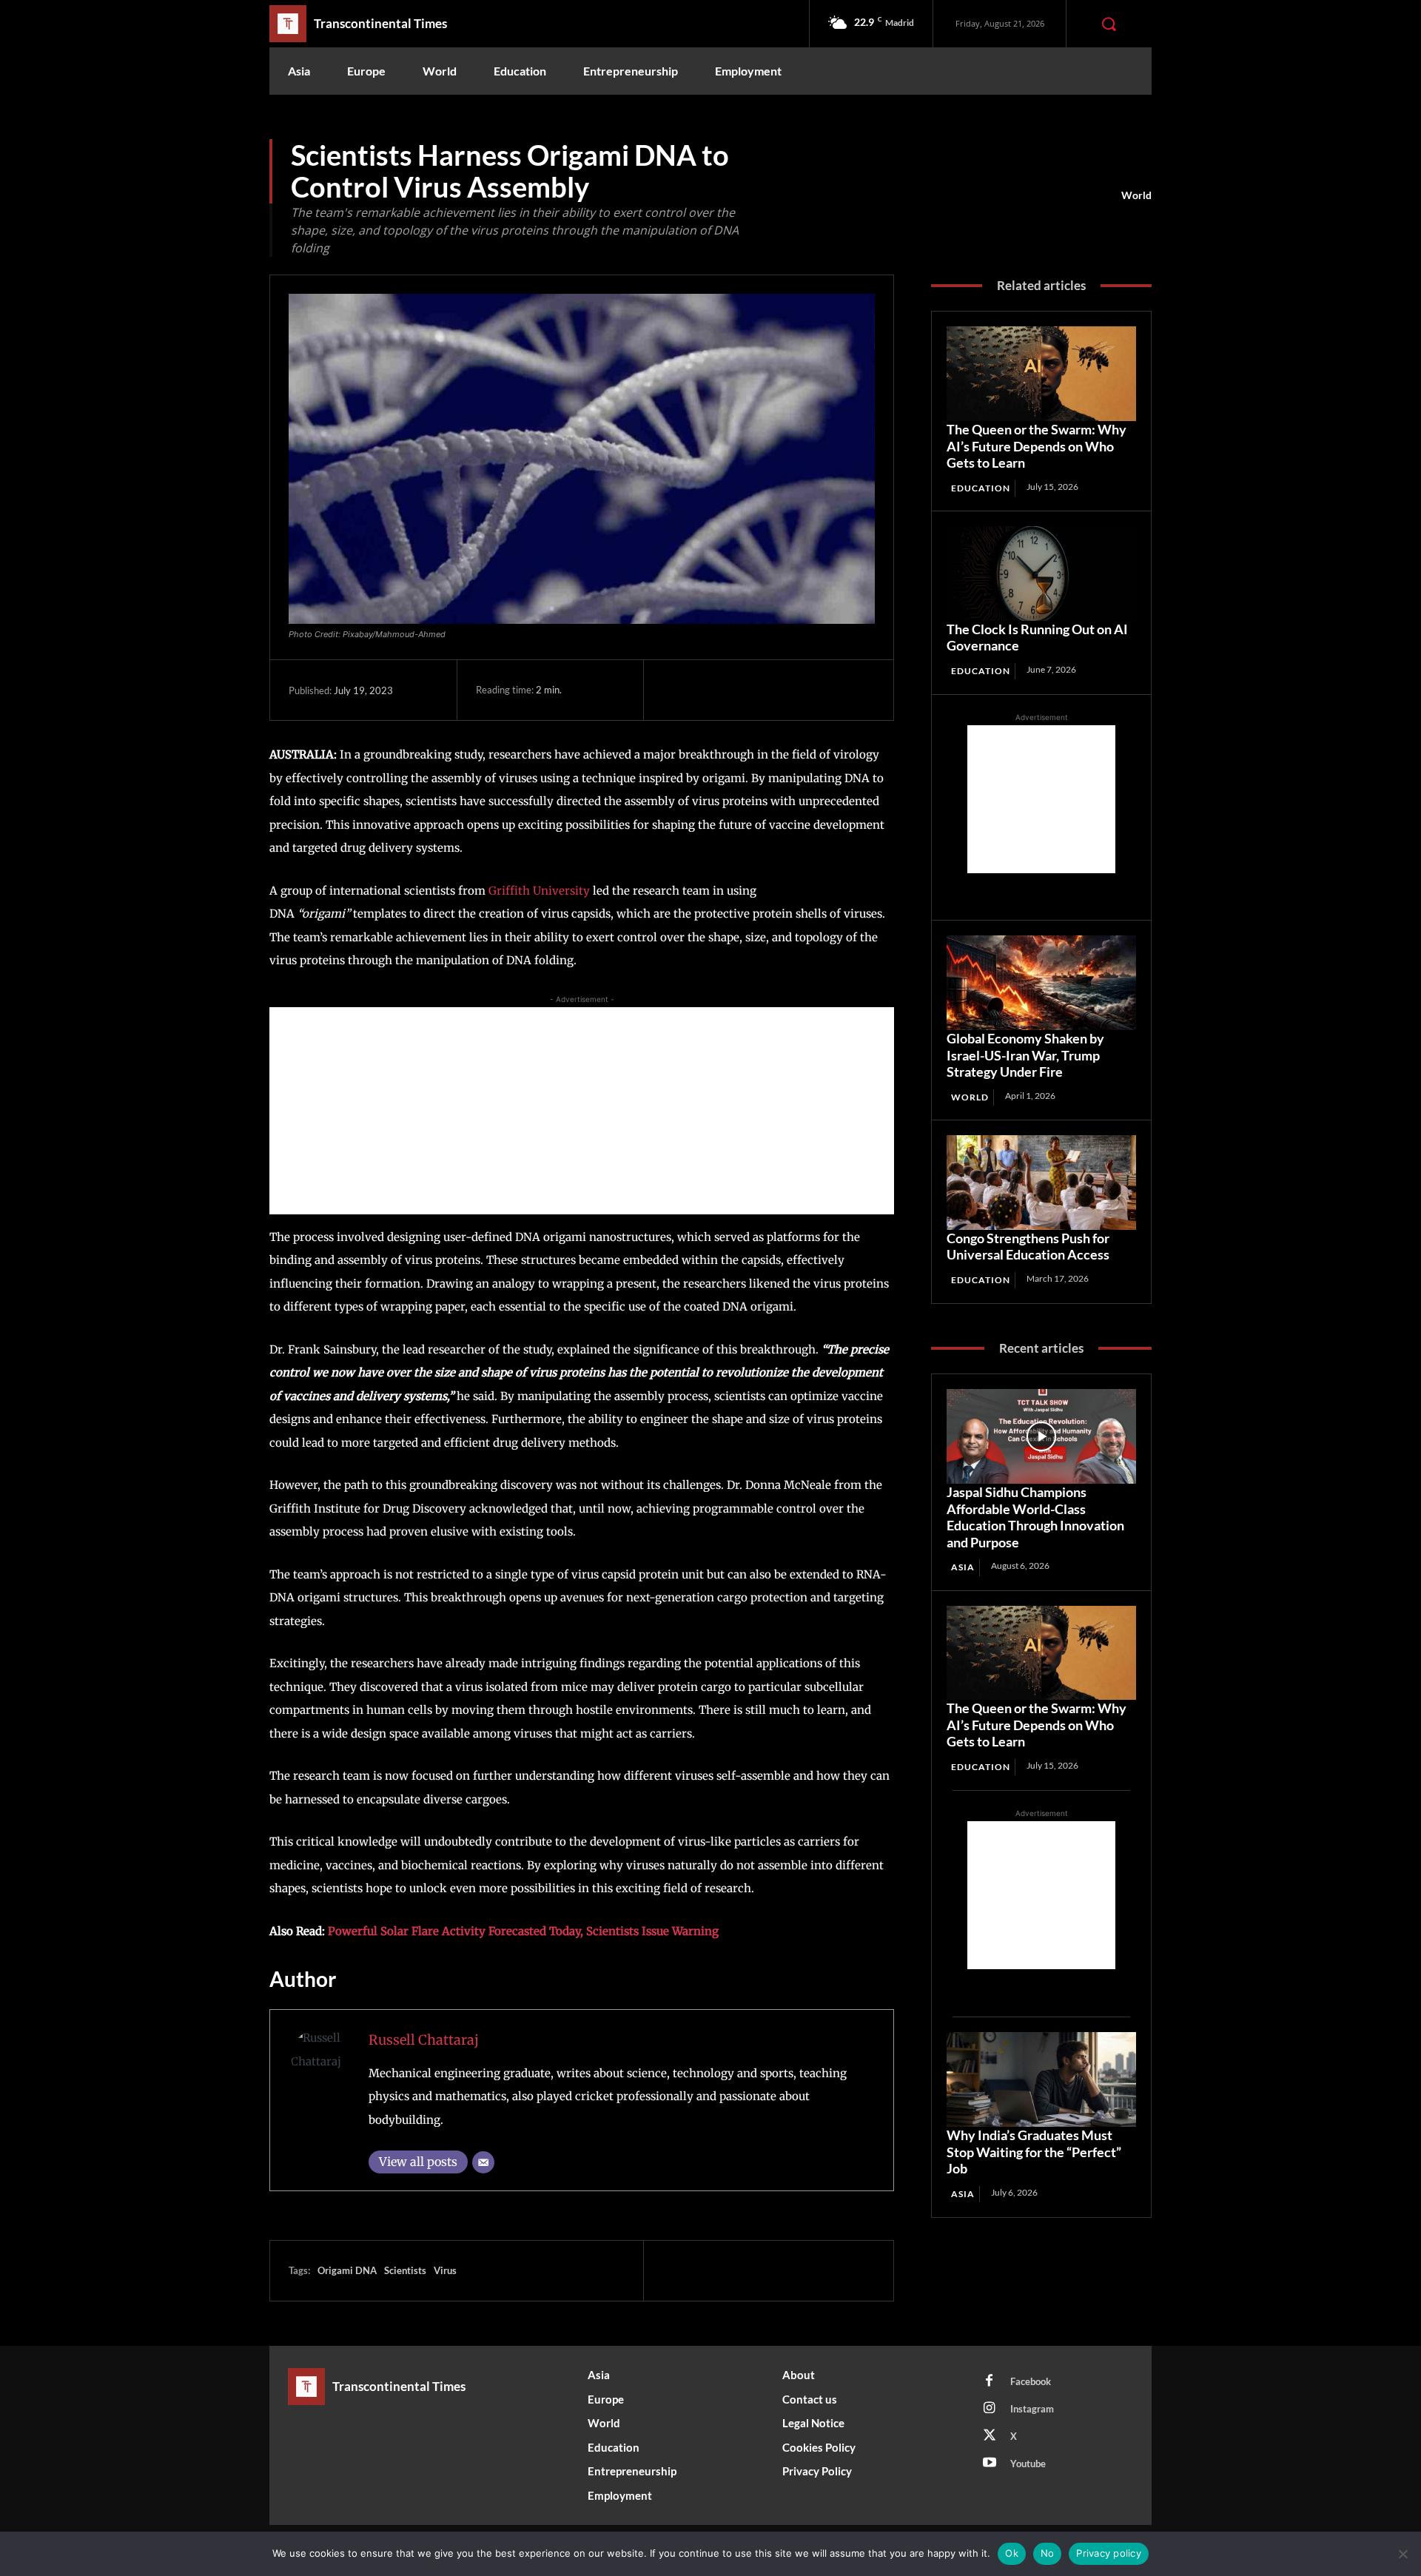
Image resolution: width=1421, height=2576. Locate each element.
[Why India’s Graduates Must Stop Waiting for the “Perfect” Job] (1041, 2079)
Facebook (1031, 2381)
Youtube (1028, 2464)
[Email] (483, 2162)
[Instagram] (990, 2409)
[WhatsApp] (779, 690)
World (1136, 195)
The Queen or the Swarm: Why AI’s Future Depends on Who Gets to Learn (1037, 446)
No (1048, 2553)
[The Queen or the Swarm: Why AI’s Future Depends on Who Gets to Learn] (1041, 374)
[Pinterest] (745, 690)
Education (981, 488)
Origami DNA (347, 2270)
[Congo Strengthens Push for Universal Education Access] (1041, 1183)
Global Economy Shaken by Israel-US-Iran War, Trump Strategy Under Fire (1025, 1055)
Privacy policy (1109, 2553)
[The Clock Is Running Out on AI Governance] (1041, 574)
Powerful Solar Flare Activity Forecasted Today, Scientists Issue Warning (523, 1931)
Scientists (405, 2270)
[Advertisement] (582, 1111)
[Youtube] (990, 2464)
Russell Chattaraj (424, 2040)
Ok (1012, 2553)
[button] (1109, 24)
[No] (1402, 2554)
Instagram (1032, 2409)
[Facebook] (677, 690)
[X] (711, 690)
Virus (445, 2270)
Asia (963, 1567)
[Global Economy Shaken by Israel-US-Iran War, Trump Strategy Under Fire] (1041, 983)
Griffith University (541, 891)
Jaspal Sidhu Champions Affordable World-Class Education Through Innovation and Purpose (1035, 1517)
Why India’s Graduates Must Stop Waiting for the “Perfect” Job (1034, 2152)
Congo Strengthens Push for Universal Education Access (1028, 1247)
